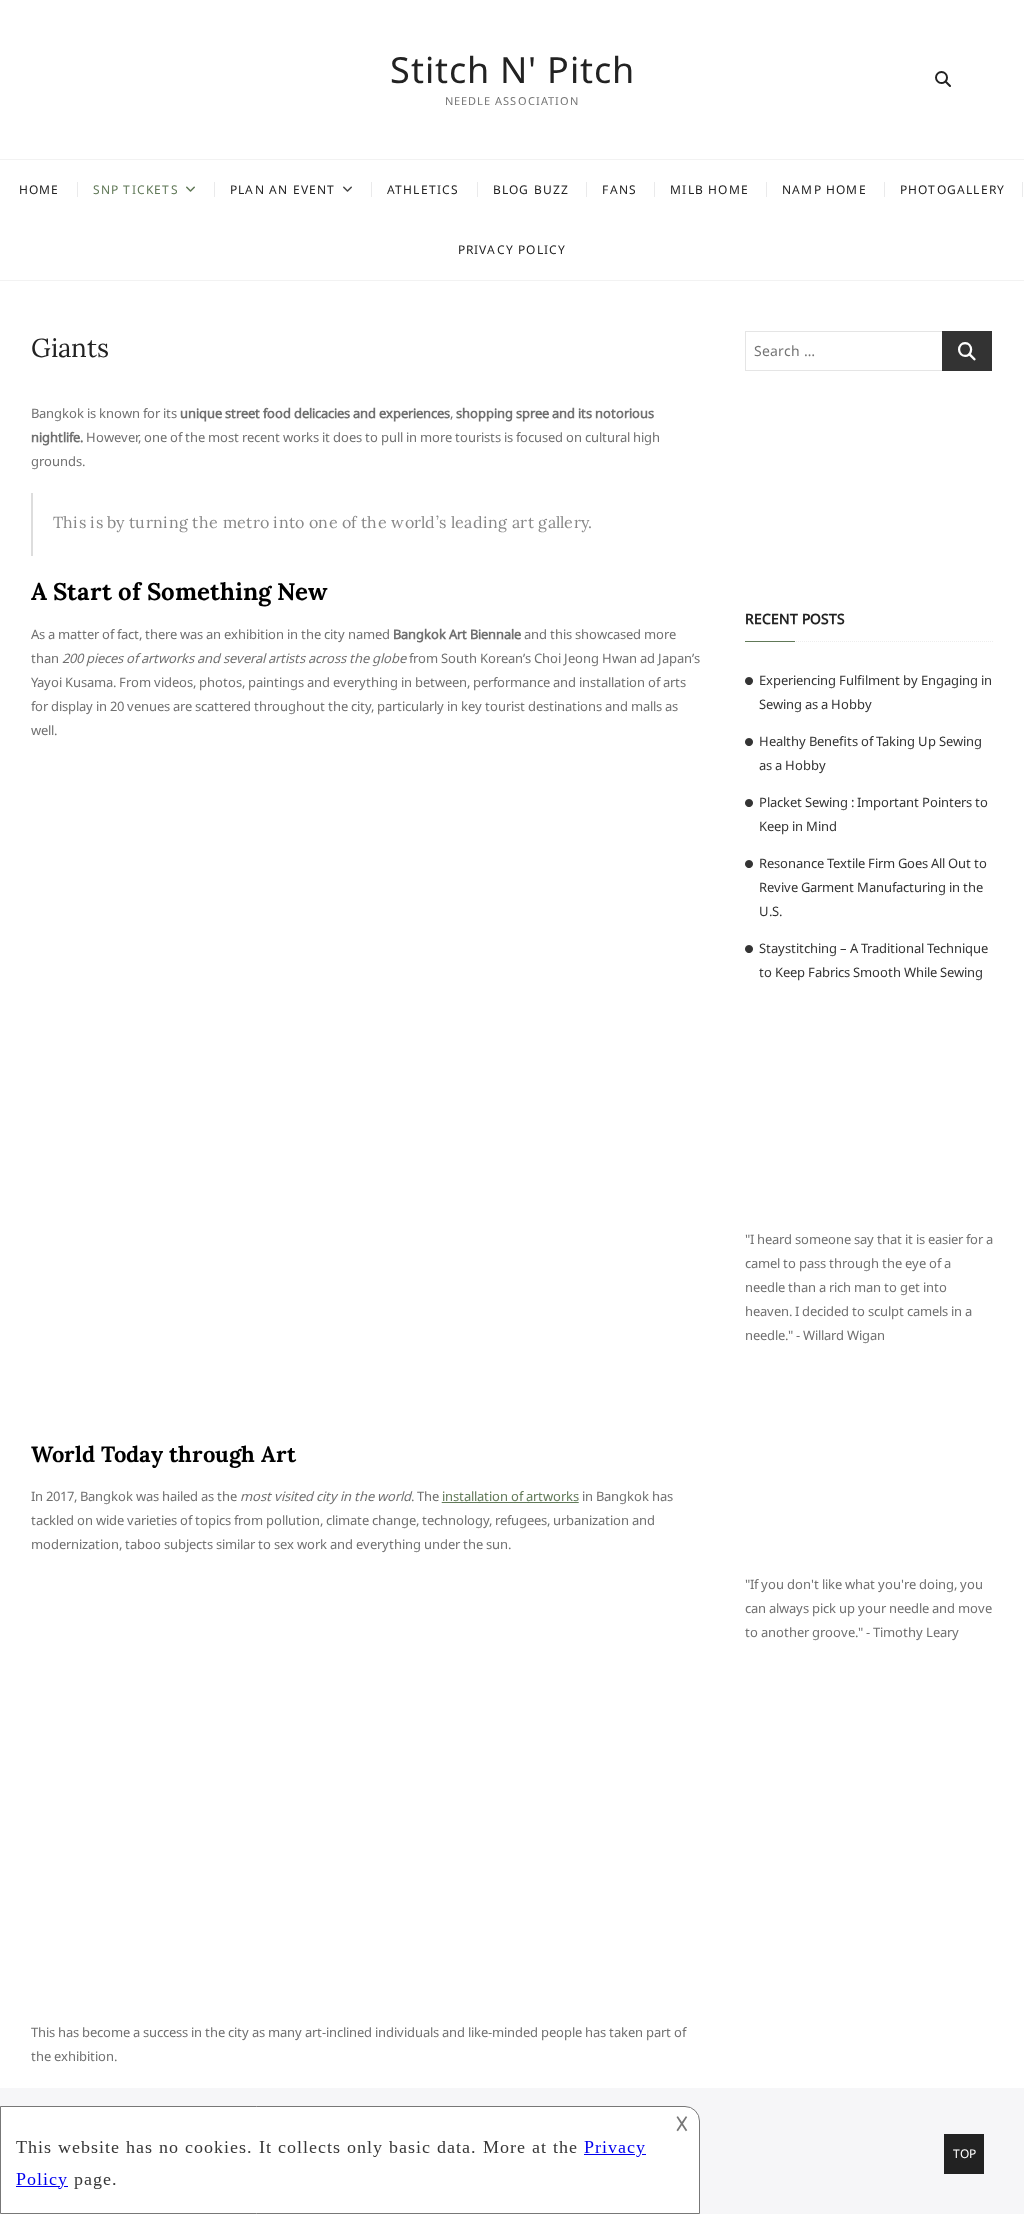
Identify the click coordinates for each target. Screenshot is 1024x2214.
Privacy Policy (512, 249)
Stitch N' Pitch (512, 70)
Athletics (423, 189)
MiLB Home (709, 189)
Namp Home (824, 189)
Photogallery (952, 189)
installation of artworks (510, 1496)
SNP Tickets (136, 189)
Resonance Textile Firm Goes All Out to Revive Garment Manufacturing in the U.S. (873, 887)
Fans (619, 189)
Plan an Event (283, 189)
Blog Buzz (531, 189)
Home (39, 189)
